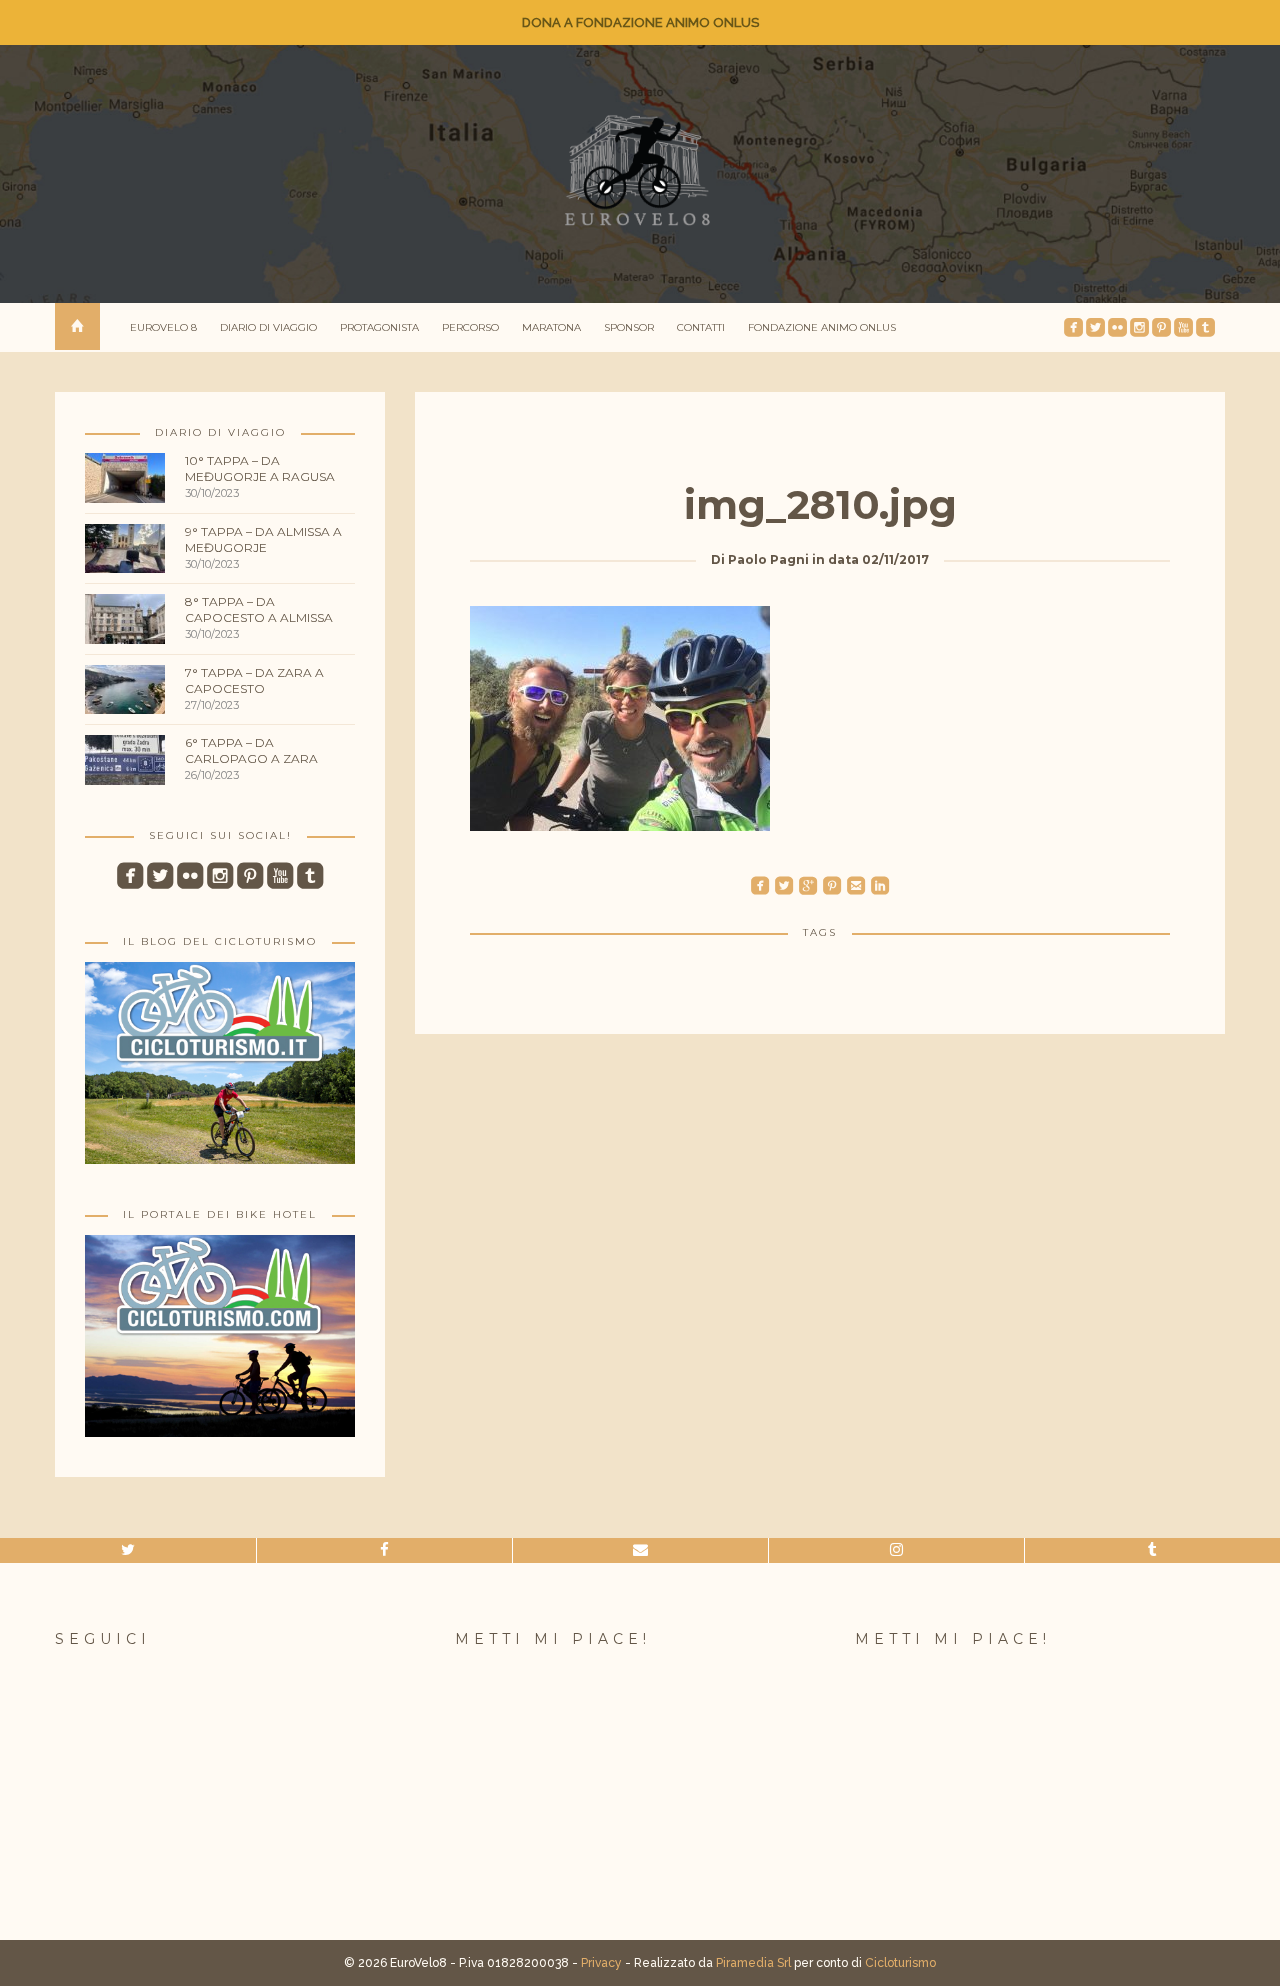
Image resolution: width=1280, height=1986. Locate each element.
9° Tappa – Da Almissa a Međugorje (263, 539)
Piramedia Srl (753, 1963)
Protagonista (379, 327)
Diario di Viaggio (268, 327)
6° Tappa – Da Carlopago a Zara (251, 750)
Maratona (551, 327)
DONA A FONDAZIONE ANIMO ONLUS (640, 22)
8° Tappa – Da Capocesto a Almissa (259, 609)
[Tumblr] (1152, 1550)
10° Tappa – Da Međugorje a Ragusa (260, 468)
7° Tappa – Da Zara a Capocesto (254, 680)
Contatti (701, 327)
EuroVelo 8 (163, 327)
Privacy (601, 1963)
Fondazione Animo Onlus (822, 327)
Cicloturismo (900, 1963)
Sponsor (629, 327)
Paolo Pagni (768, 559)
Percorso (470, 327)
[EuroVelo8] (640, 170)
